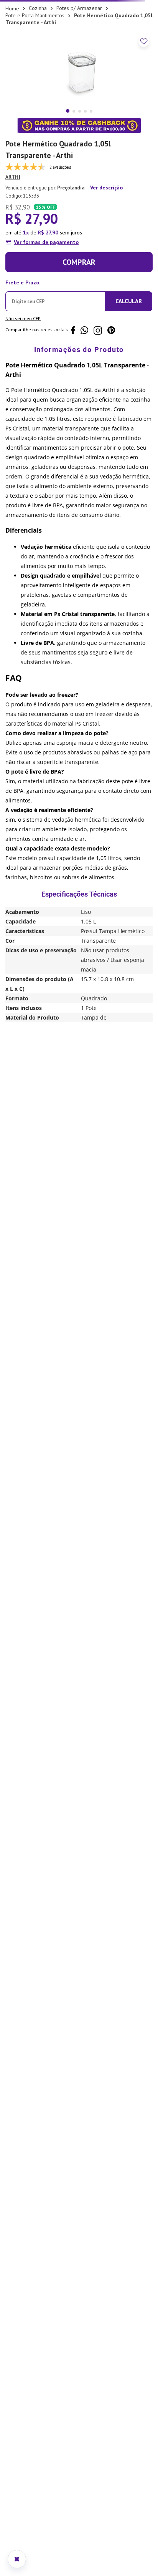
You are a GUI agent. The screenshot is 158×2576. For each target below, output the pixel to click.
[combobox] (79, 65)
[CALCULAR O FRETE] (128, 382)
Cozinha (38, 88)
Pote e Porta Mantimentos (35, 96)
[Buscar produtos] (141, 66)
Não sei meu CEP (23, 399)
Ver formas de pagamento (46, 322)
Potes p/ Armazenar (79, 88)
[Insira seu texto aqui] (79, 10)
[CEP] (55, 374)
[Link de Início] (12, 89)
